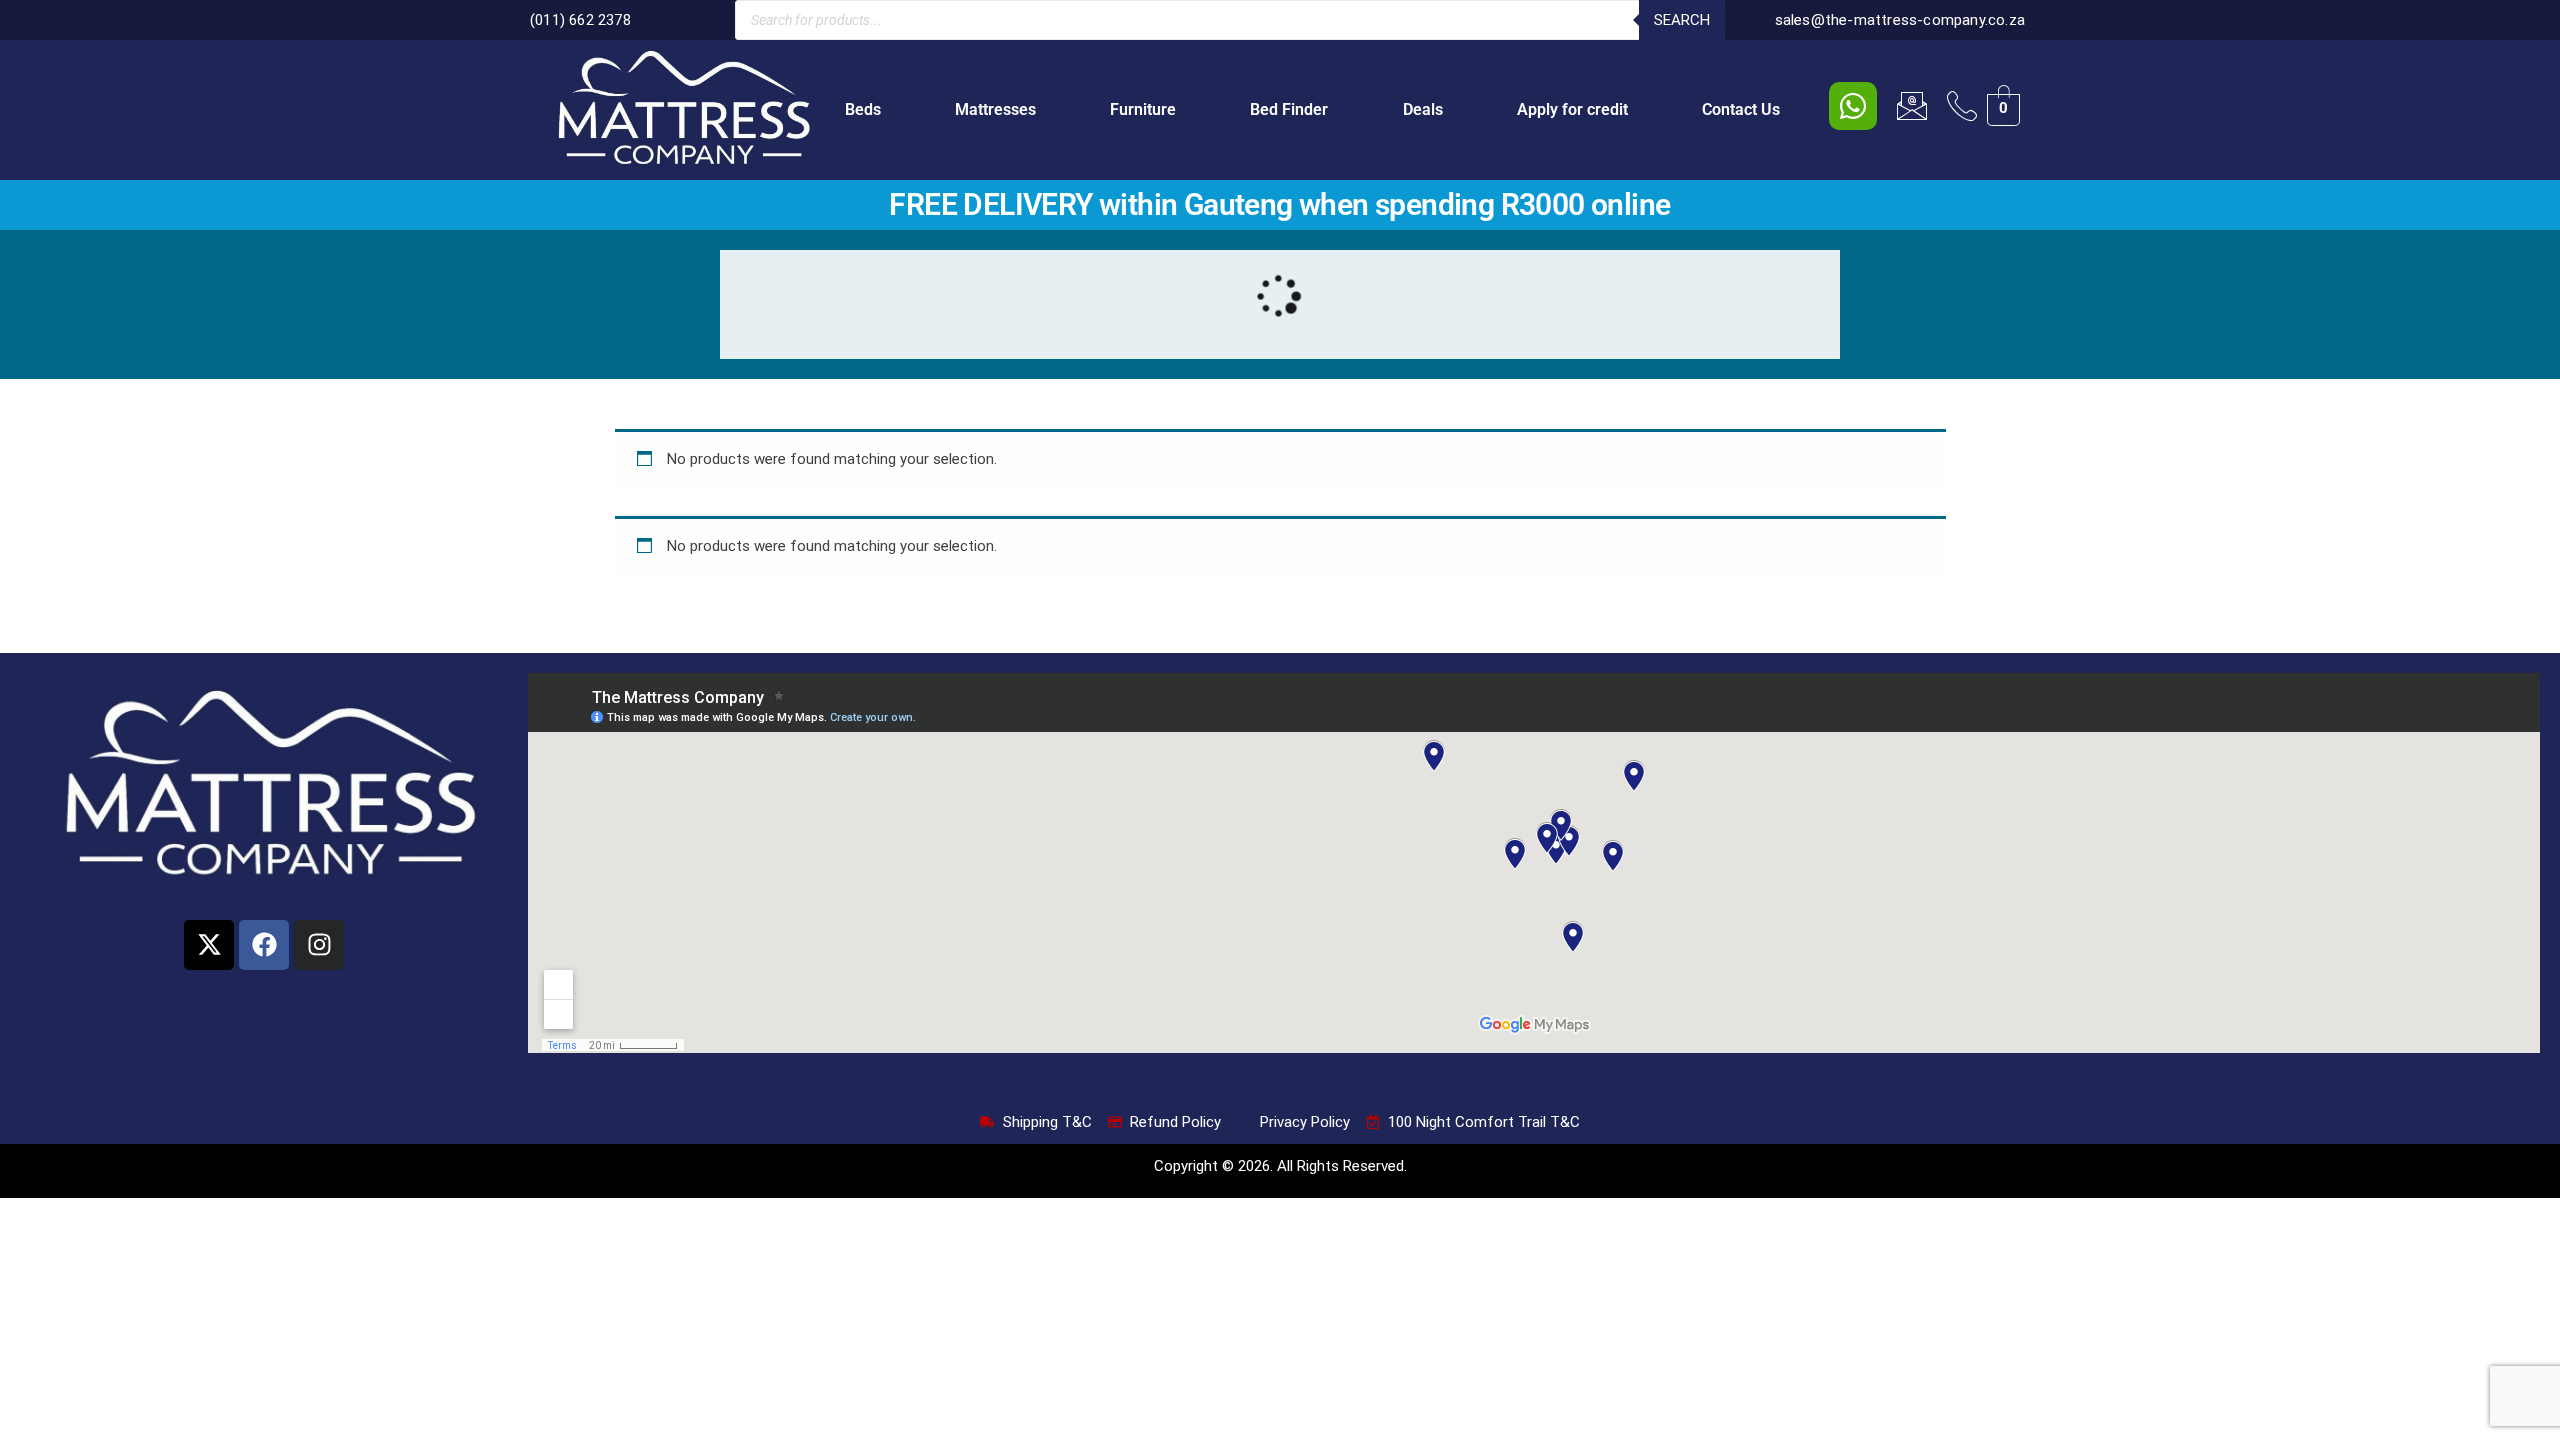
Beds (863, 109)
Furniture (1143, 109)
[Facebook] (264, 945)
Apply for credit (1572, 109)
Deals (1423, 109)
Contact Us (1741, 109)
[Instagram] (319, 945)
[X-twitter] (209, 945)
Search (1682, 20)
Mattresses (995, 109)
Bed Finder (1289, 109)
